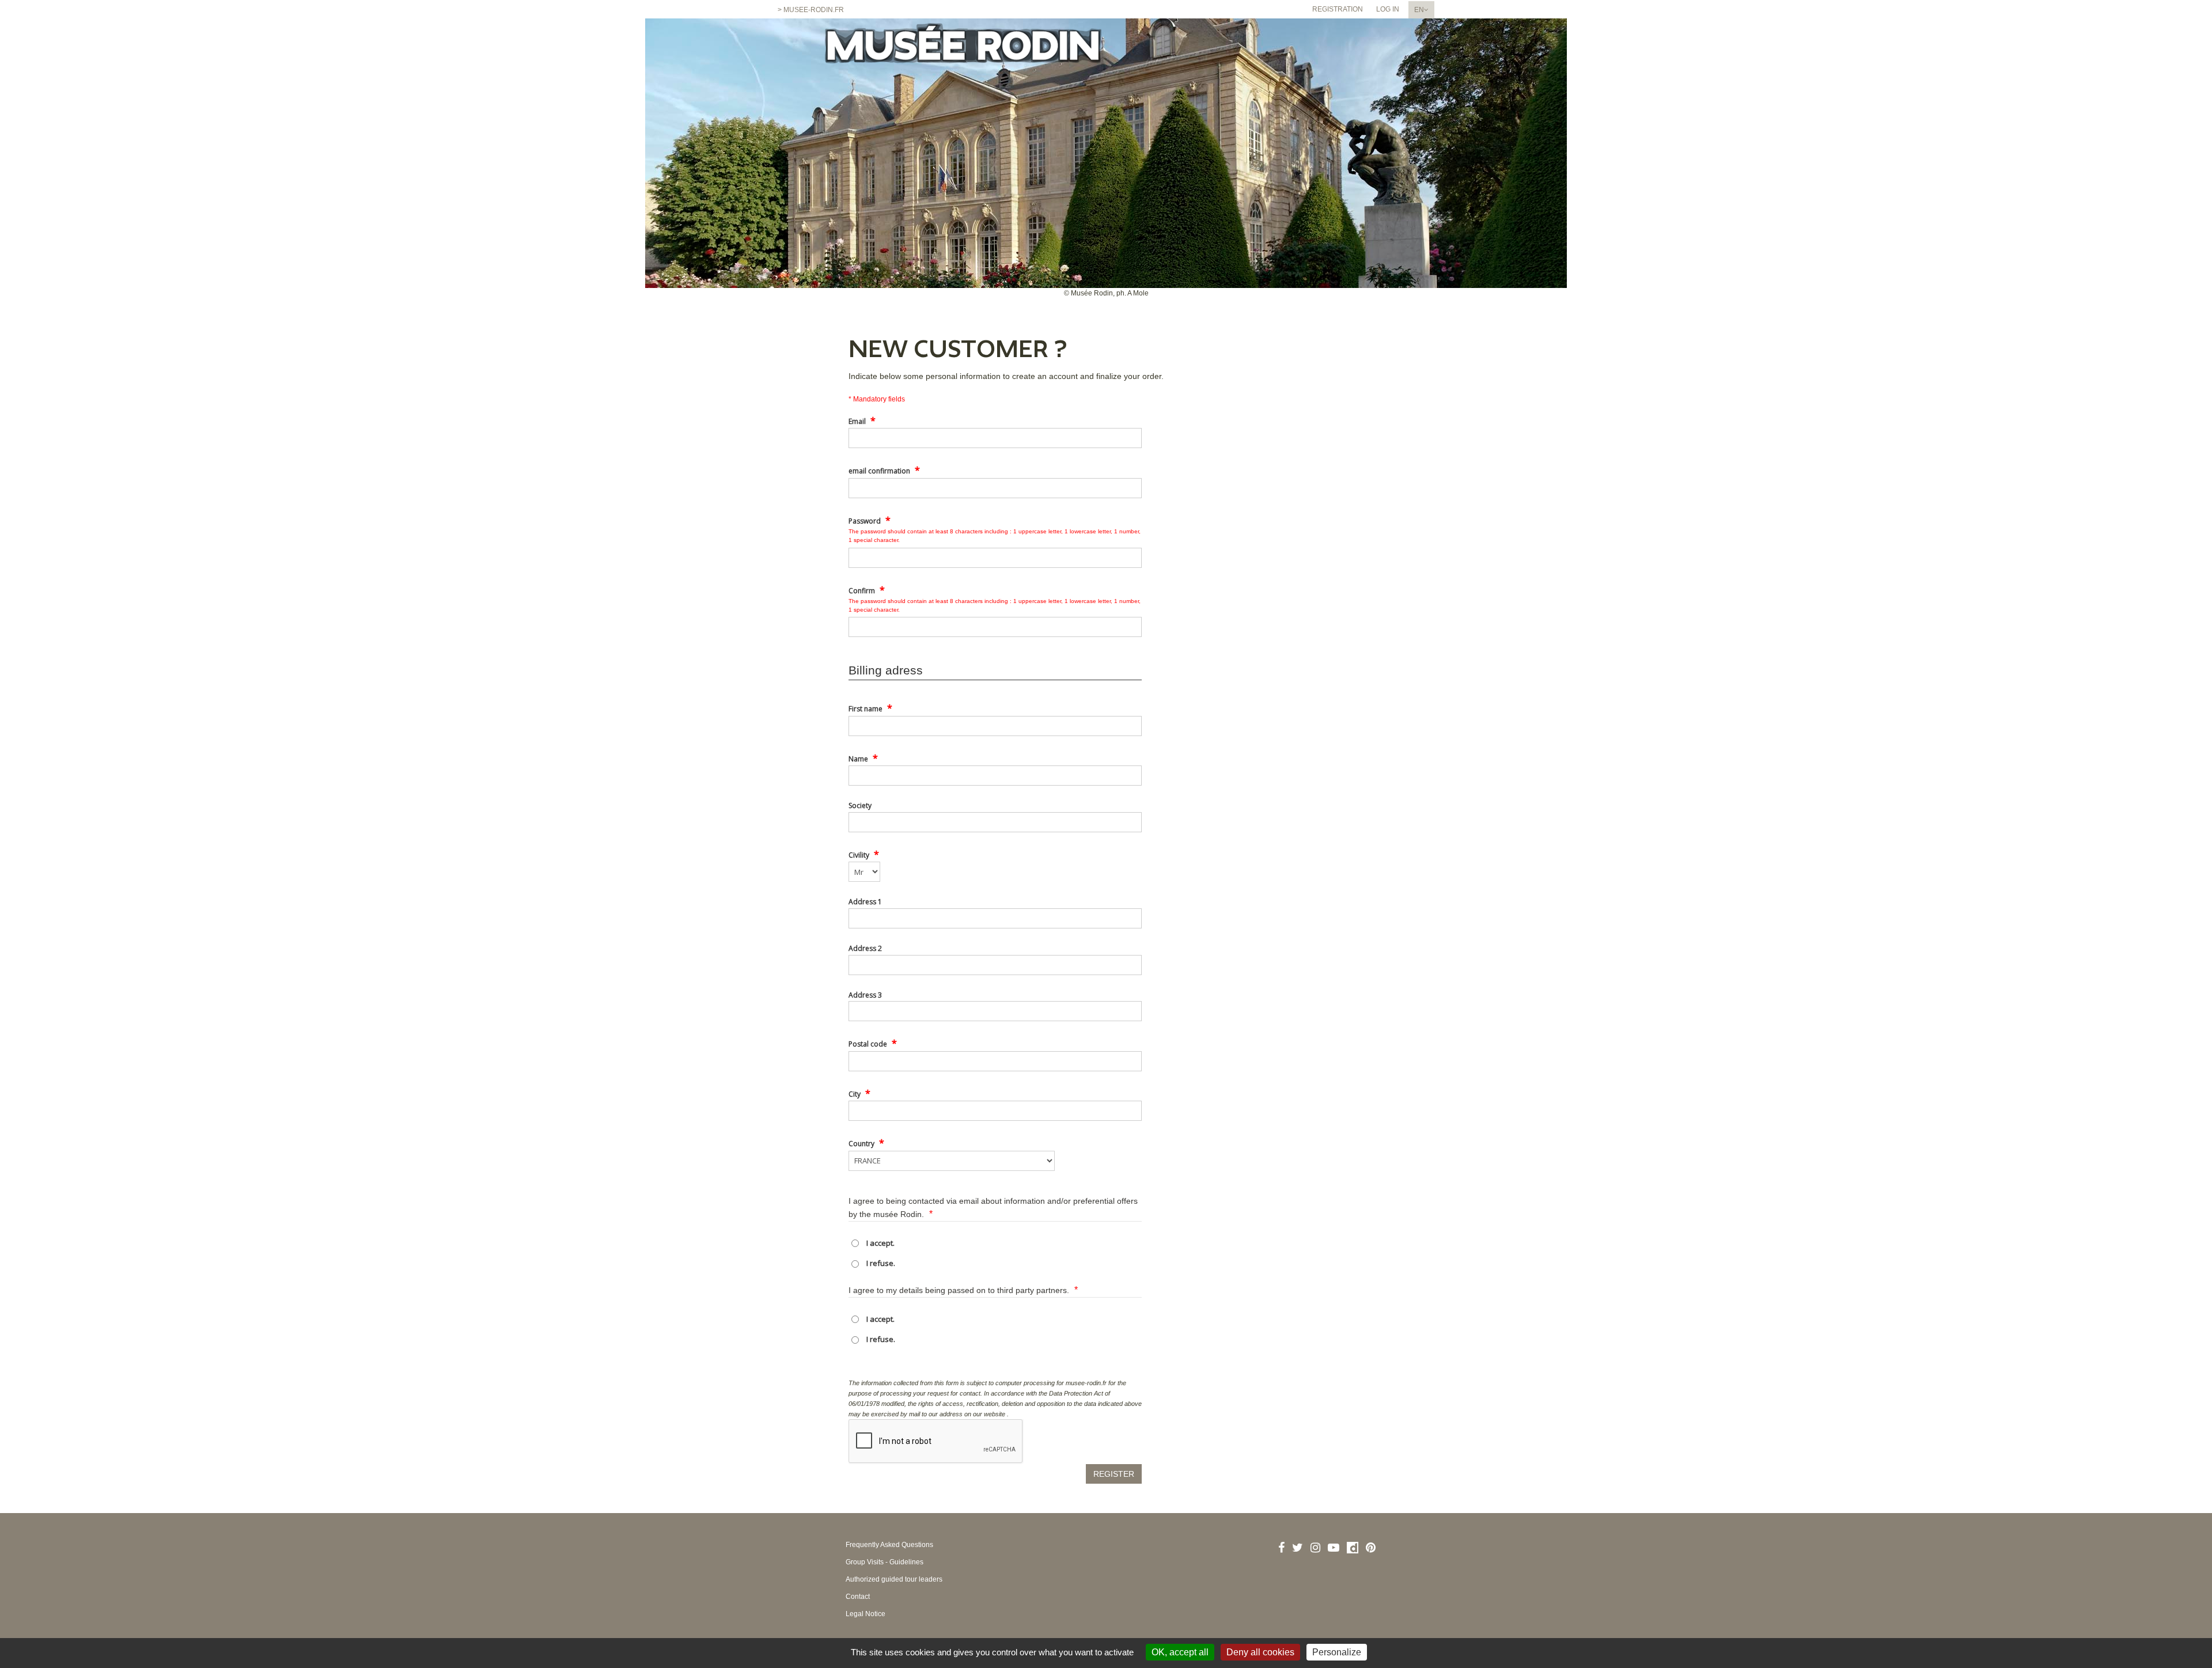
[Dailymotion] (1353, 1548)
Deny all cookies (1260, 1652)
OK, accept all (1180, 1652)
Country (866, 1143)
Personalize (1337, 1652)
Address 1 (865, 902)
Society (860, 805)
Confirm (867, 590)
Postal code (873, 1043)
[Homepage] (963, 50)
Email (862, 420)
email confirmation (884, 470)
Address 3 (865, 995)
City (859, 1093)
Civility (864, 854)
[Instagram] (1315, 1548)
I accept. (880, 1243)
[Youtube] (1334, 1548)
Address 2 (865, 948)
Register (1114, 1474)
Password (870, 520)
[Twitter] (1298, 1548)
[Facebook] (1281, 1548)
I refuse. (881, 1263)
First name (870, 708)
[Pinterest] (1371, 1548)
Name (863, 758)
